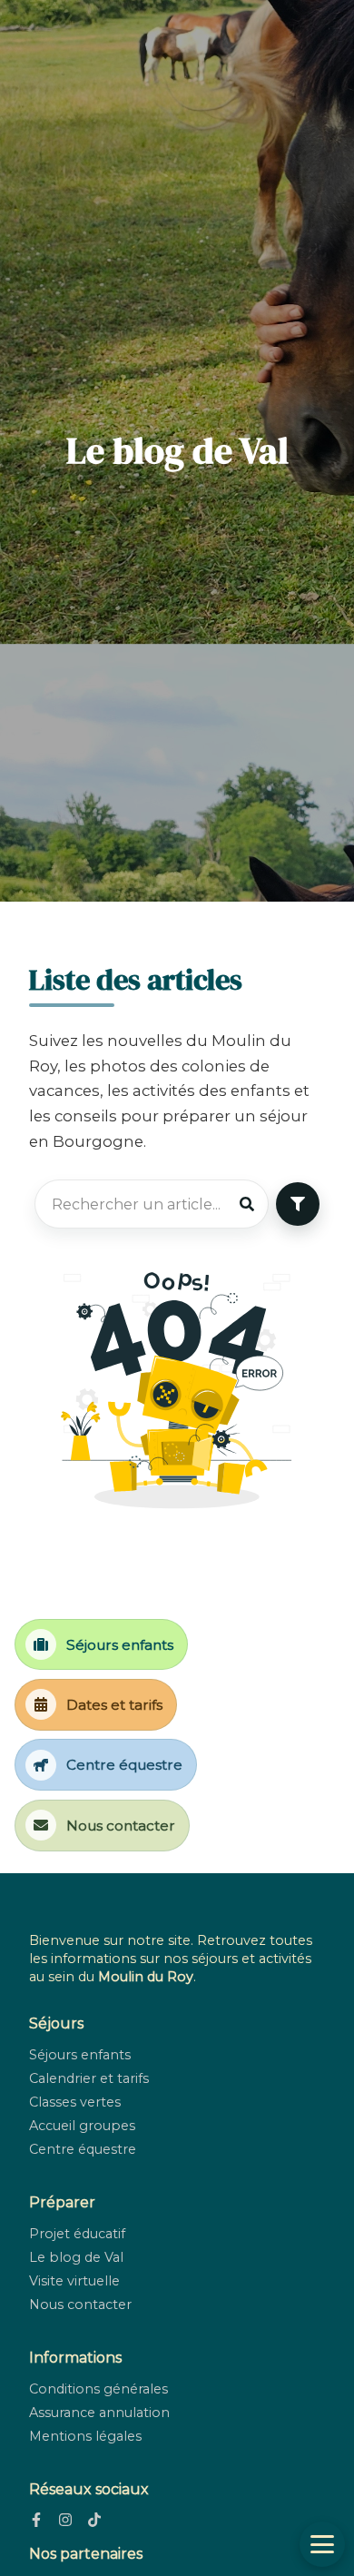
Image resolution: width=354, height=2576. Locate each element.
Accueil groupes (82, 2126)
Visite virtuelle (74, 2281)
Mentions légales (85, 2436)
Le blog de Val (76, 2257)
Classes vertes (75, 2102)
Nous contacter (80, 2305)
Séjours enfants (80, 2055)
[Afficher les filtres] (298, 1204)
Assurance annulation (99, 2413)
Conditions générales (98, 2389)
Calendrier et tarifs (89, 2078)
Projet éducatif (77, 2234)
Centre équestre (83, 2149)
